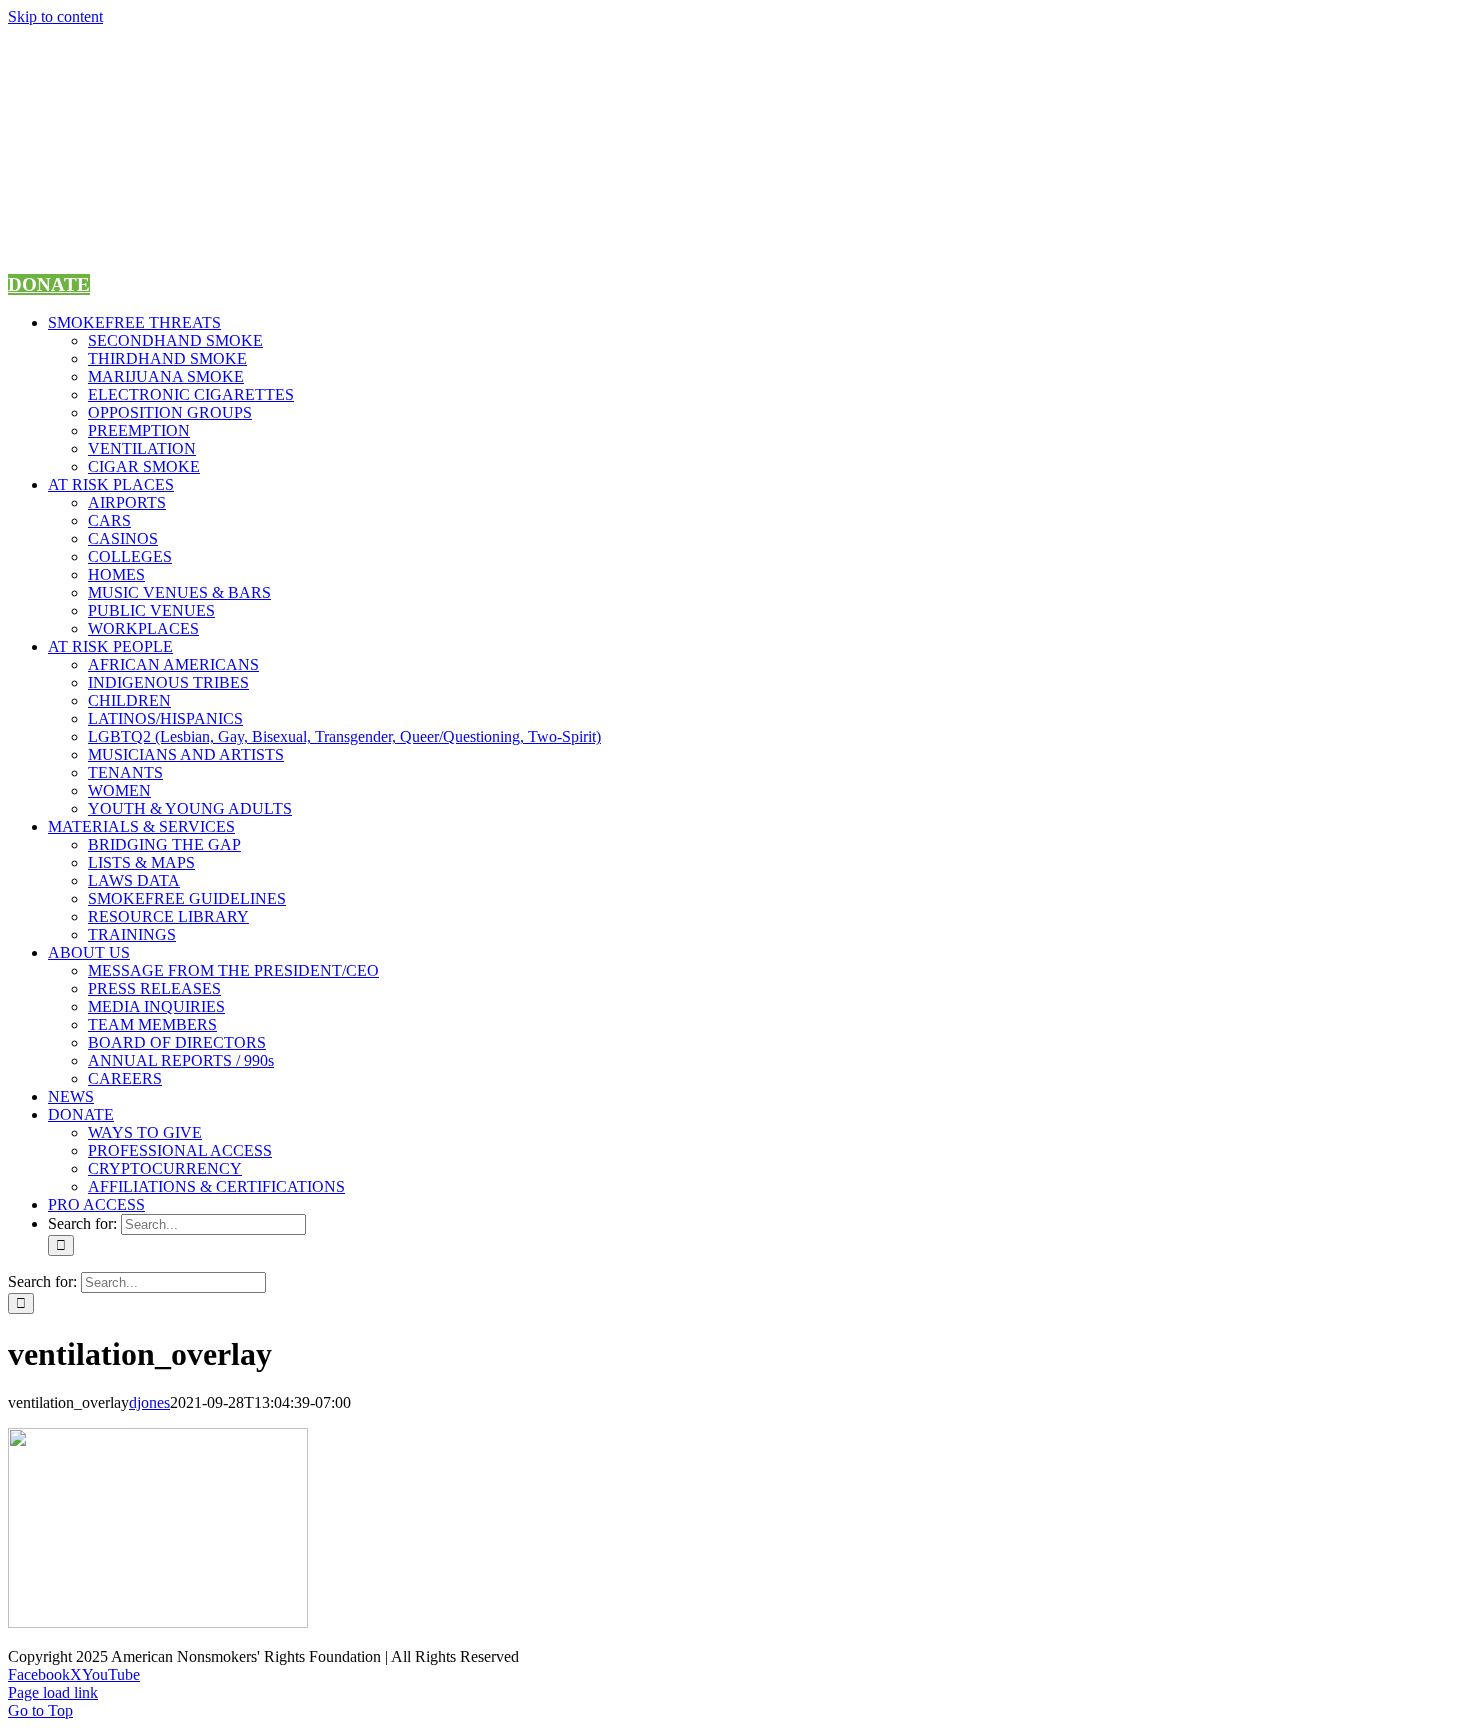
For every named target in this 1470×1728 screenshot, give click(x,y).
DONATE (49, 284)
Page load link (53, 1692)
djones (149, 1402)
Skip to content (55, 16)
